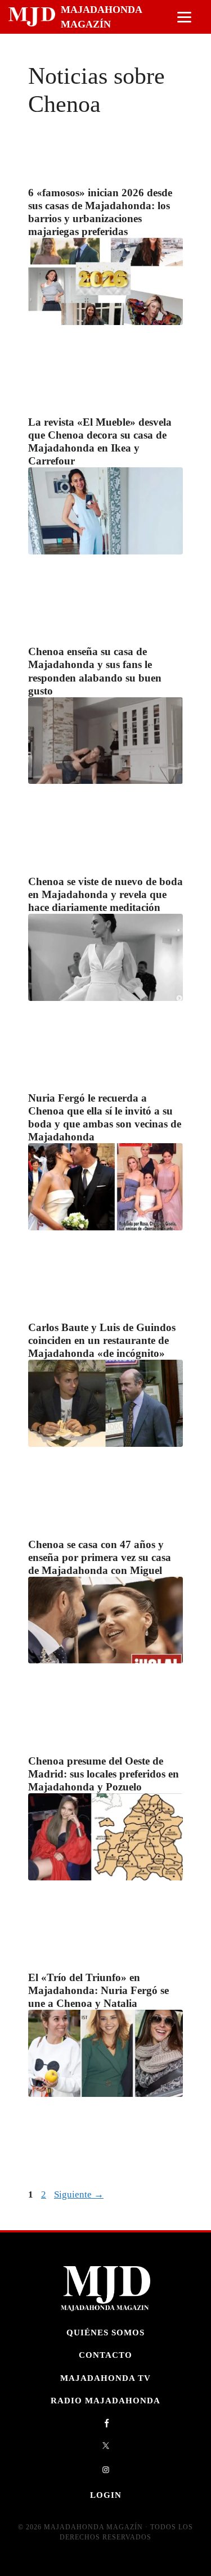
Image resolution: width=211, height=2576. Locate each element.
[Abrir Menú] (184, 17)
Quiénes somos (105, 2332)
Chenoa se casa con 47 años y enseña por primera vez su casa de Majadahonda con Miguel (100, 1557)
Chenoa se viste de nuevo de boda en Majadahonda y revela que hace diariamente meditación (105, 894)
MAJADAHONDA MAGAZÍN (101, 17)
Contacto (105, 2355)
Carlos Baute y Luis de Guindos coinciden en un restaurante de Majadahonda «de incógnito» (102, 1340)
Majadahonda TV (105, 2378)
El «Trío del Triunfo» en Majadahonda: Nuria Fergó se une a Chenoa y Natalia (98, 1990)
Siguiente (79, 2194)
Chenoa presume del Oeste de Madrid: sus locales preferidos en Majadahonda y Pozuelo (104, 1774)
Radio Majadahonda (105, 2400)
